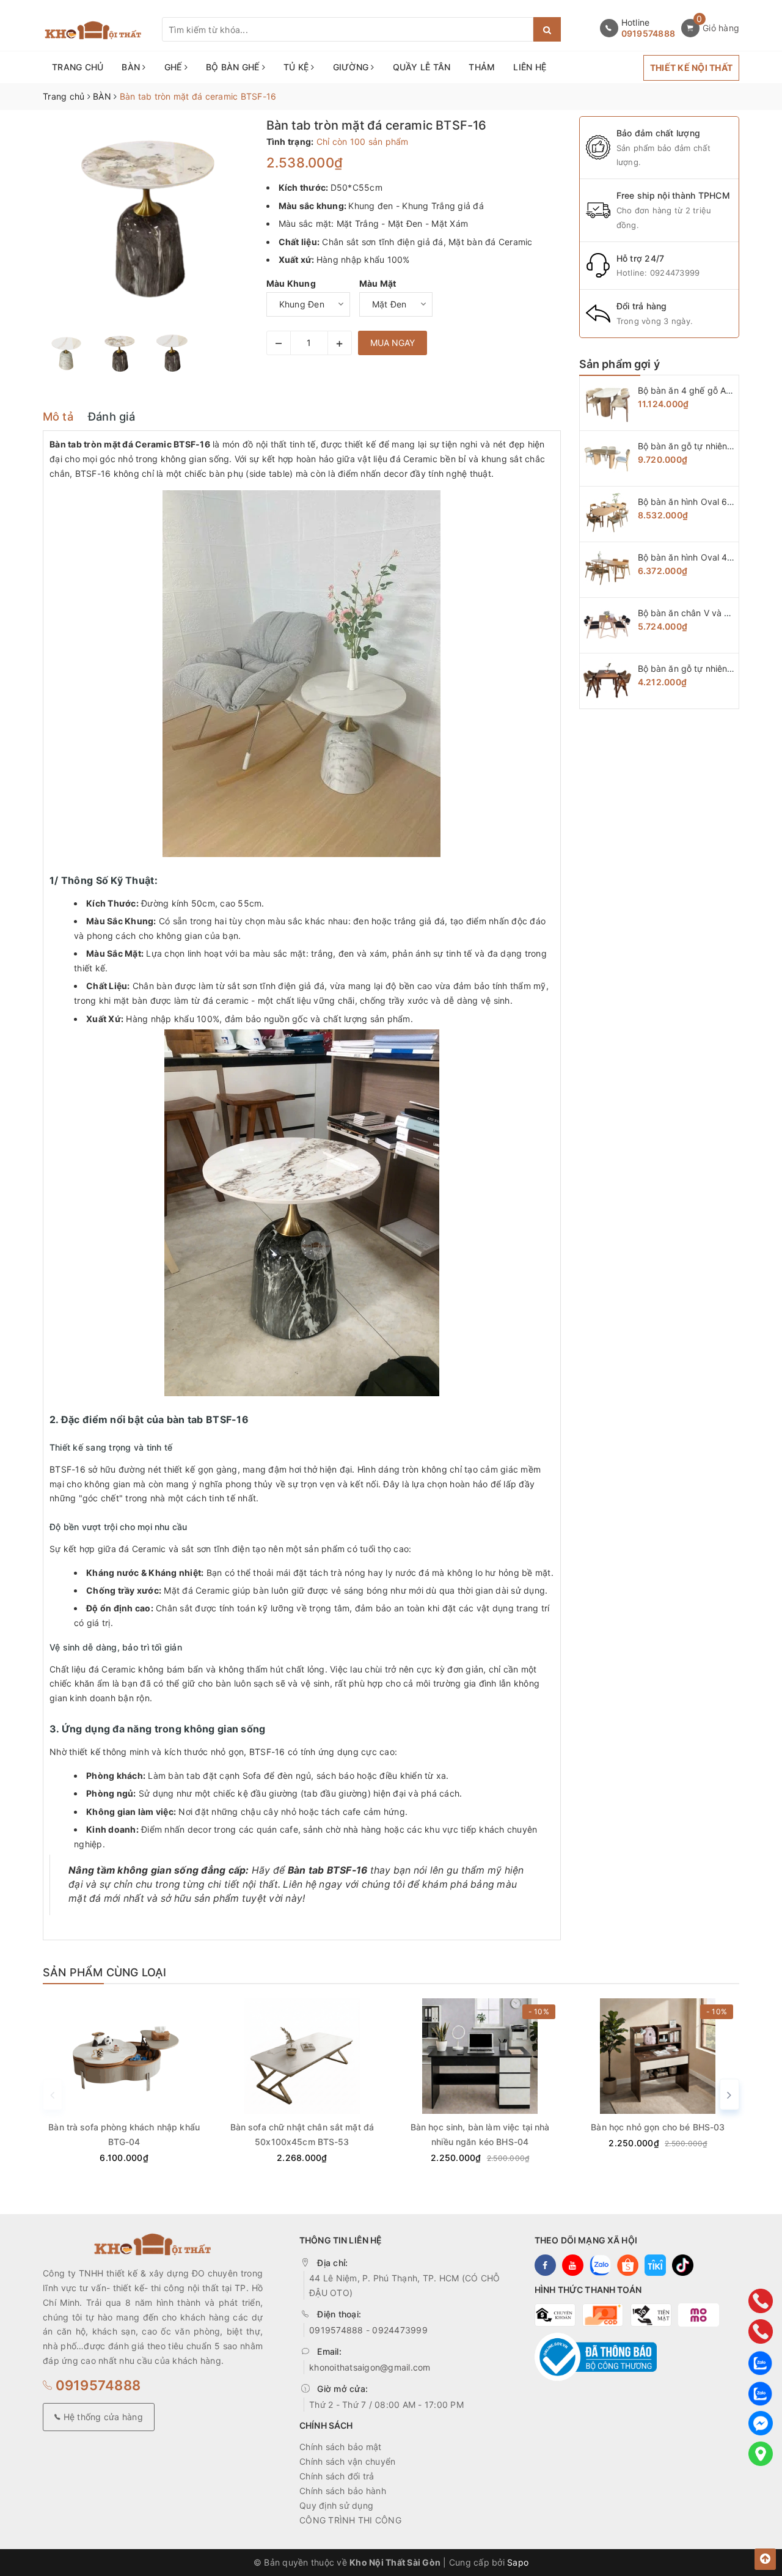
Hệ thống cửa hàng (102, 2417)
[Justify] (547, 29)
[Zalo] (761, 2362)
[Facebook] (761, 2423)
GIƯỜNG (352, 67)
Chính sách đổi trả (337, 2476)
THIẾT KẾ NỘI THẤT (691, 68)
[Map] (761, 2454)
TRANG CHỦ (78, 67)
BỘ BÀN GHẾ (234, 67)
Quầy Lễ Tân (422, 67)
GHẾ (174, 67)
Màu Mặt (378, 283)
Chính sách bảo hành (343, 2491)
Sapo (518, 2562)
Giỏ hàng (721, 28)
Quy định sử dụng (336, 2505)
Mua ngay (393, 343)
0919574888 (649, 33)
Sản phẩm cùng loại (104, 1972)
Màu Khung (291, 283)
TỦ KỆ (298, 67)
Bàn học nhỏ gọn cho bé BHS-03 (658, 2127)
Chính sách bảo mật (341, 2447)
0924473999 (675, 273)
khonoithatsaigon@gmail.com (370, 2367)
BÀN (132, 67)
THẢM (482, 67)
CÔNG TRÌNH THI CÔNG (350, 2520)
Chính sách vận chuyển (347, 2461)
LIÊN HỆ (530, 67)
